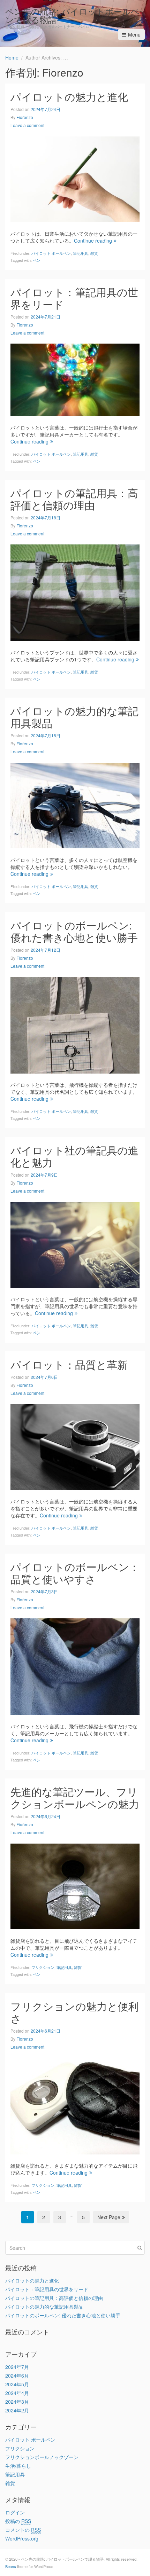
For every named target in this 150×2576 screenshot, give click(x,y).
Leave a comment (27, 125)
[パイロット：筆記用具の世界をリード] (75, 379)
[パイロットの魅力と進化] (75, 179)
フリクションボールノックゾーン (42, 2457)
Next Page (109, 2217)
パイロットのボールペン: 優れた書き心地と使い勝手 (74, 931)
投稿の (18, 2521)
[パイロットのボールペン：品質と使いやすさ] (75, 1666)
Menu (134, 34)
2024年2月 (17, 2410)
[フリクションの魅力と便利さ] (75, 2105)
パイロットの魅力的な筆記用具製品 (74, 717)
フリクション (43, 1967)
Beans (11, 2566)
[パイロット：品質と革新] (75, 1446)
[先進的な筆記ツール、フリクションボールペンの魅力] (75, 1886)
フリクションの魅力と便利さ (75, 2012)
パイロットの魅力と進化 (69, 97)
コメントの (23, 2530)
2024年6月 (17, 2375)
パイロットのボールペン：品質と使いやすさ (75, 1573)
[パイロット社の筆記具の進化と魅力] (75, 1244)
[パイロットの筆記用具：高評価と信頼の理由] (75, 592)
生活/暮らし (18, 2466)
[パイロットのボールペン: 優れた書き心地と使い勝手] (75, 1024)
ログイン (15, 2512)
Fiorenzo (25, 117)
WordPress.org (22, 2538)
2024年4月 (17, 2393)
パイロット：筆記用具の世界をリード (74, 298)
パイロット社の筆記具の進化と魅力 (74, 1156)
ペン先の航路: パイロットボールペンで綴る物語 (72, 15)
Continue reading (93, 241)
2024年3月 (17, 2402)
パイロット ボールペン (51, 253)
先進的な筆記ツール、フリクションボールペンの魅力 (75, 1798)
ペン (37, 260)
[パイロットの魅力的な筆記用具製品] (75, 805)
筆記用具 (81, 253)
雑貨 (94, 253)
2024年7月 (17, 2367)
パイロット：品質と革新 (69, 1364)
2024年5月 (17, 2384)
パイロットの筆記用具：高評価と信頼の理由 (74, 499)
